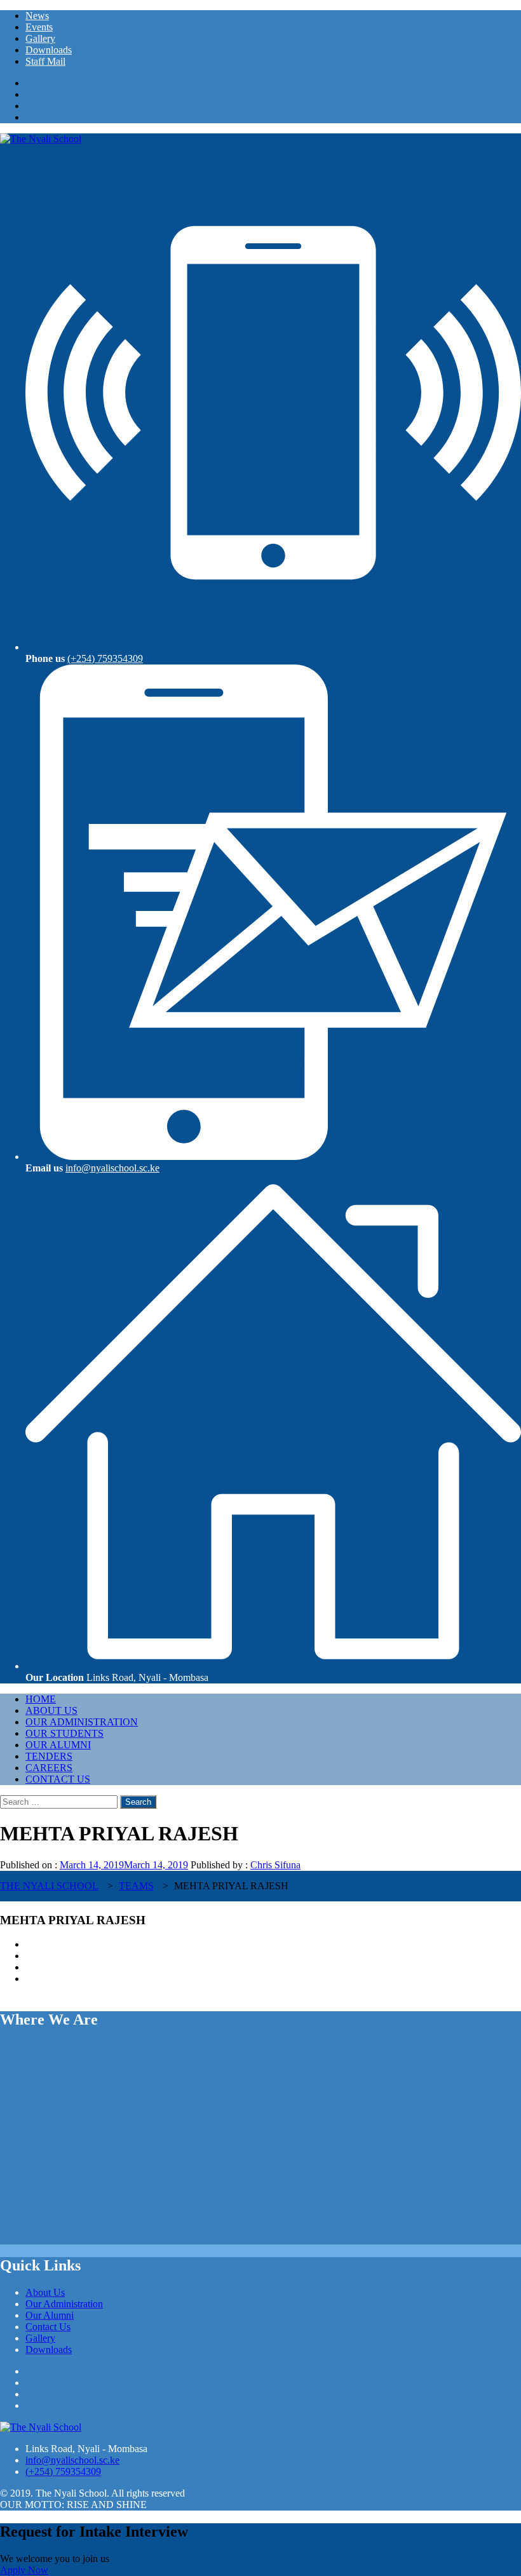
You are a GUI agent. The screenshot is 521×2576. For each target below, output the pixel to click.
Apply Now (24, 2570)
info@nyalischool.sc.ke (112, 1168)
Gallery (40, 38)
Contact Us (58, 1779)
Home (41, 1699)
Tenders (49, 1756)
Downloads (49, 50)
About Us (51, 1710)
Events (39, 27)
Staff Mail (45, 61)
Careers (49, 1768)
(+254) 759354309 (105, 658)
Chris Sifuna (275, 1865)
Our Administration (82, 1722)
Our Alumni (58, 1745)
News (37, 16)
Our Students (64, 1733)
